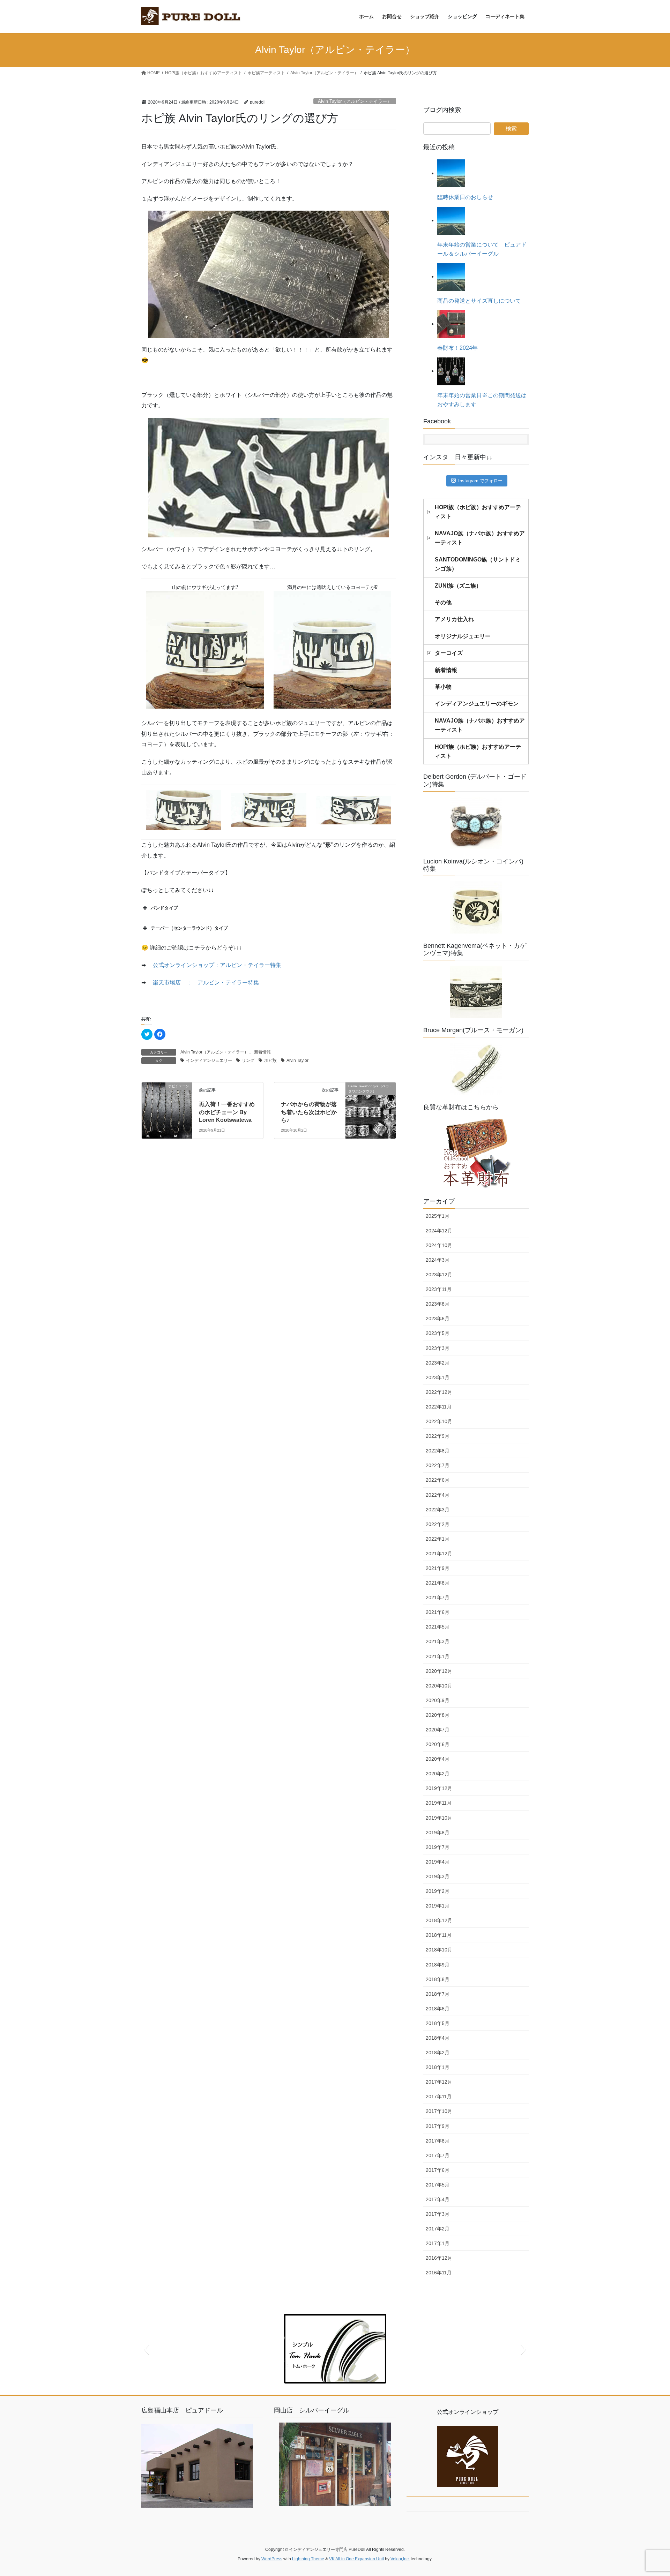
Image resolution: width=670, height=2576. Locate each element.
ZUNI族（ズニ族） (458, 586)
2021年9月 (438, 1568)
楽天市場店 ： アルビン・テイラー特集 (206, 983)
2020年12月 (439, 1671)
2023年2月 (438, 1363)
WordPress (272, 2559)
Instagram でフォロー (480, 481)
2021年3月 (438, 1641)
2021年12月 (439, 1554)
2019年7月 (438, 1847)
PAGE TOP (649, 2492)
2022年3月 (438, 1510)
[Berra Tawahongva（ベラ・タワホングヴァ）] (371, 1099)
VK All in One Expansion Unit (356, 2559)
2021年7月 (438, 1597)
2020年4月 (438, 1759)
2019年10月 (439, 1818)
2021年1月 (438, 1656)
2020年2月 (438, 1774)
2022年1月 (438, 1539)
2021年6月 (438, 1612)
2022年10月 (439, 1421)
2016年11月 (439, 2273)
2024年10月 (439, 1245)
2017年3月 (438, 2214)
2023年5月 (438, 1333)
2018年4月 (438, 2038)
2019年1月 (438, 1906)
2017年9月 (438, 2126)
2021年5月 (438, 1627)
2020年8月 (438, 1715)
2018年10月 (439, 1950)
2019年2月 (438, 1891)
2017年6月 (438, 2170)
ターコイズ (449, 653)
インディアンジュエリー (209, 1060)
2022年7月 (438, 1465)
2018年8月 (438, 1979)
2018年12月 (439, 1920)
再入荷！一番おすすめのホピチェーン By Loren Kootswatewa (227, 1112)
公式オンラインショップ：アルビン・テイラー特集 (217, 965)
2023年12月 (439, 1275)
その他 (443, 602)
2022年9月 (438, 1436)
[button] (146, 2349)
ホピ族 (270, 1060)
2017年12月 (439, 2082)
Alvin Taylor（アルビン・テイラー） (355, 101)
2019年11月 (439, 1803)
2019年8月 (438, 1833)
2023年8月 (438, 1304)
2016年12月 (439, 2258)
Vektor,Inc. (400, 2559)
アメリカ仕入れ (454, 619)
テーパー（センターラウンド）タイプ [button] (189, 928)
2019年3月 (438, 1876)
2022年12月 (439, 1392)
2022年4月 (438, 1495)
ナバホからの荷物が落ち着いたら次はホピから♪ (309, 1112)
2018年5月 (438, 2023)
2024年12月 (439, 1231)
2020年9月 (438, 1700)
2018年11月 (439, 1935)
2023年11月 (439, 1289)
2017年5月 (438, 2185)
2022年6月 (438, 1480)
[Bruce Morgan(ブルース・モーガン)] (476, 1069)
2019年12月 (439, 1788)
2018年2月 (438, 2053)
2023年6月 (438, 1319)
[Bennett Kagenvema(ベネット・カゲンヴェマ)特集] (476, 992)
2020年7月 (438, 1730)
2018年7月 (438, 1994)
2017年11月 (439, 2097)
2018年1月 (438, 2067)
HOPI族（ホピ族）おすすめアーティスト (478, 512)
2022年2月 (438, 1524)
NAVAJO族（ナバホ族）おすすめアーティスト (480, 538)
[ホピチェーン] (167, 1107)
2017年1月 (438, 2243)
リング (248, 1060)
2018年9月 (438, 1965)
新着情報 (262, 1052)
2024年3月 (438, 1260)
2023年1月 (438, 1377)
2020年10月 (439, 1686)
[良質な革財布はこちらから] (476, 1154)
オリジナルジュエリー (463, 636)
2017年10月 (439, 2111)
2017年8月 (438, 2141)
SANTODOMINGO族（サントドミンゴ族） (478, 564)
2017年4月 (438, 2199)
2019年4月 (438, 1862)
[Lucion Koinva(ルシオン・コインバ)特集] (476, 907)
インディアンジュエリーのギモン (477, 704)
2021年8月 (438, 1583)
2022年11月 (439, 1407)
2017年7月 (438, 2155)
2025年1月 (438, 1216)
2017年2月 (438, 2229)
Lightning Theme (308, 2559)
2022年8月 (438, 1451)
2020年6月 (438, 1744)
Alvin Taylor (297, 1060)
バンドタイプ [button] (164, 908)
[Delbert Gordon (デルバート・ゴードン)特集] (476, 823)
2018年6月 (438, 2009)
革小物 (443, 687)
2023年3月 (438, 1348)
